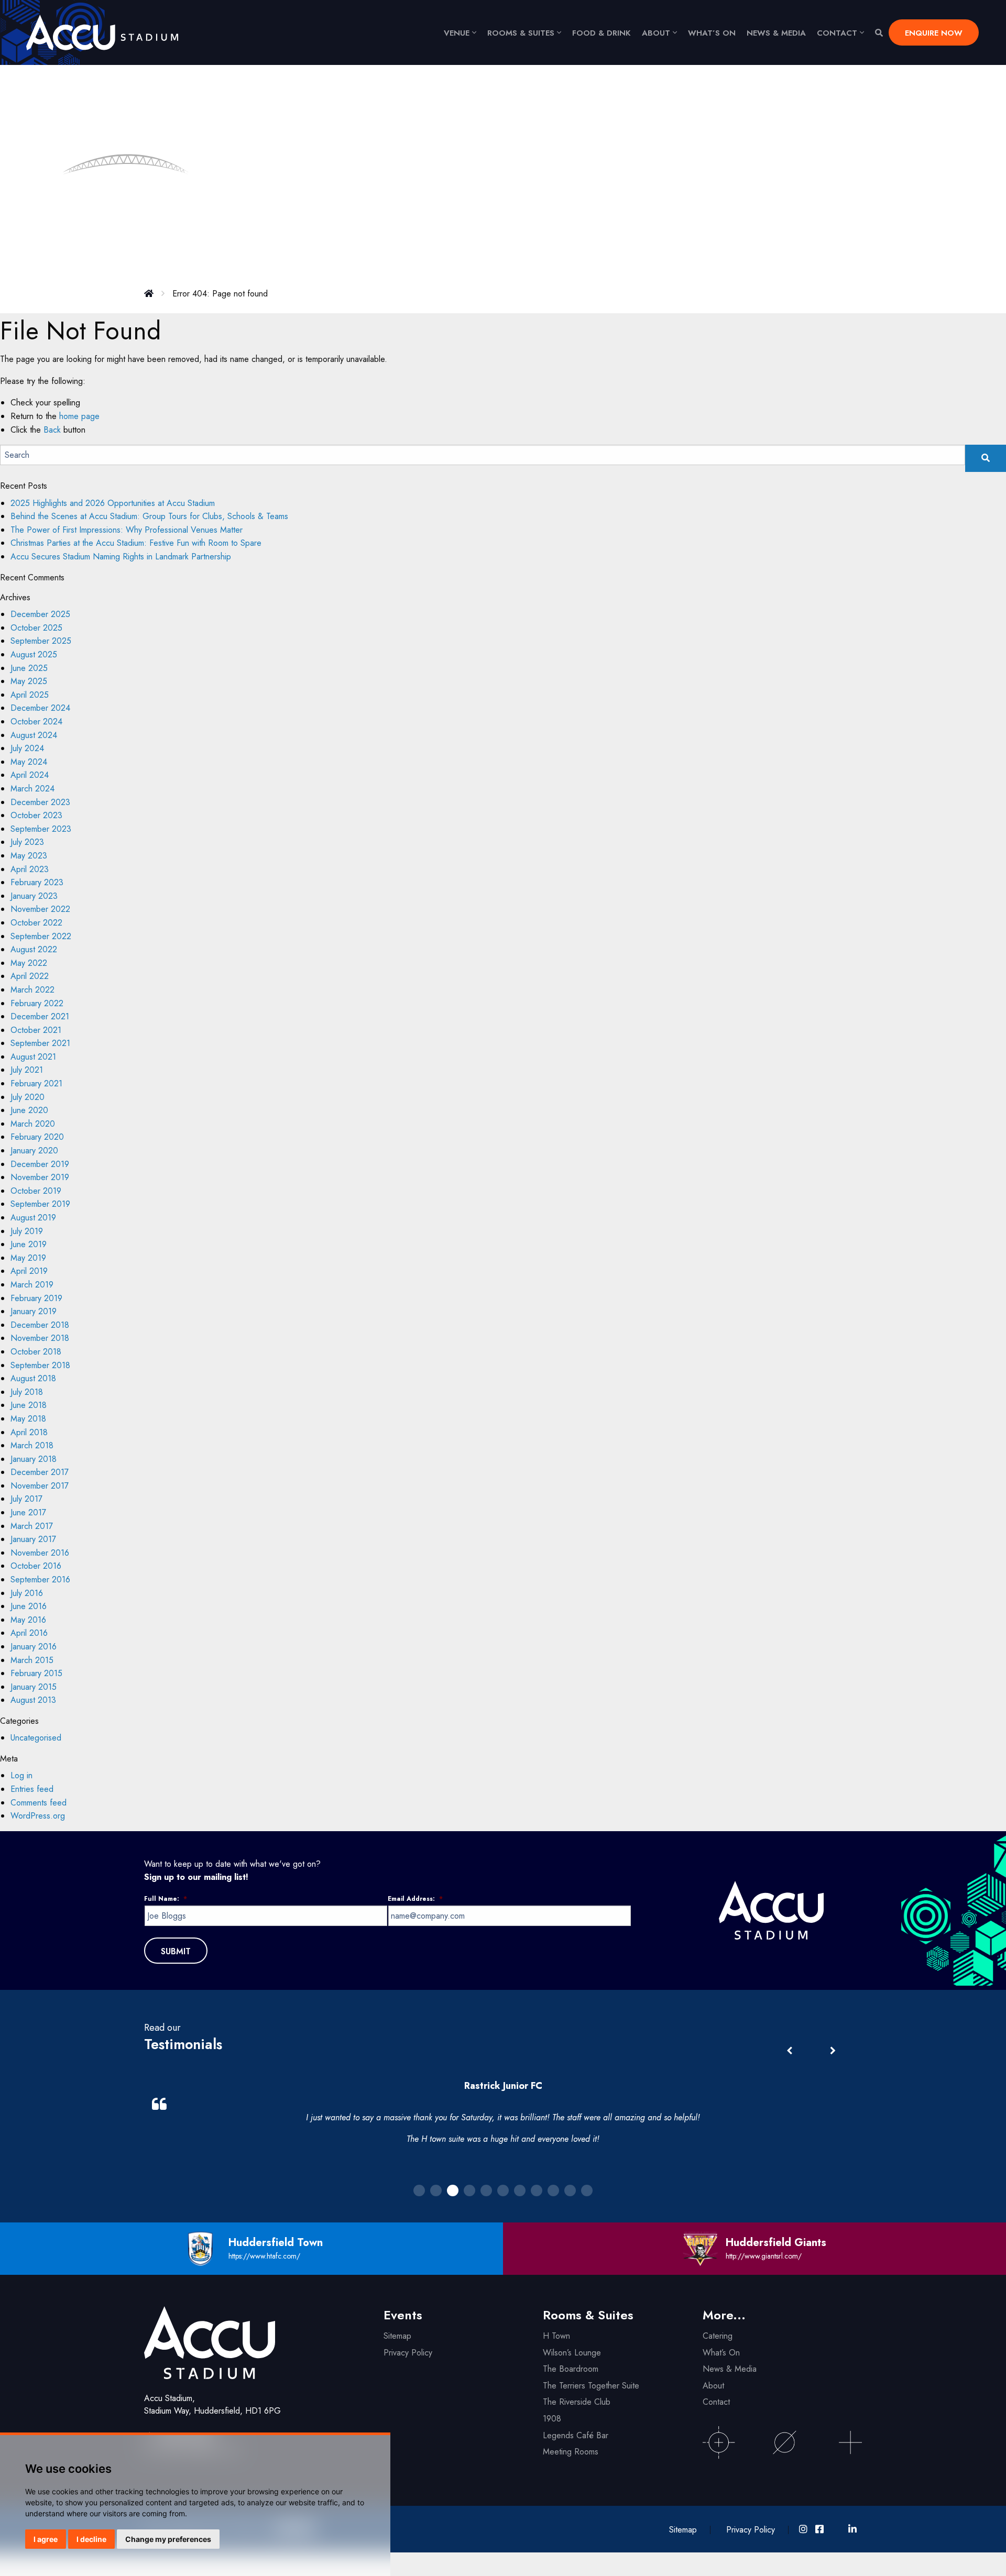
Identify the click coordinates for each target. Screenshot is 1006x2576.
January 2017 (33, 1539)
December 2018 (40, 1325)
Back (52, 430)
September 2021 (40, 1043)
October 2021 (36, 1030)
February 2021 (36, 1083)
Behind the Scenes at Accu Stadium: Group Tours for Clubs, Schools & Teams (149, 516)
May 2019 (28, 1258)
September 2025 (41, 641)
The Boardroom (571, 2369)
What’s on (712, 33)
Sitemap (397, 2336)
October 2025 (36, 628)
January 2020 (34, 1151)
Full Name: (166, 1899)
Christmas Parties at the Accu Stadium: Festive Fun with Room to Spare (136, 543)
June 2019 (29, 1244)
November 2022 (40, 909)
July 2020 (28, 1097)
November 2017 (40, 1486)
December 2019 (40, 1164)
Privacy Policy (408, 2353)
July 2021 (27, 1070)
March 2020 (33, 1124)
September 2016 (40, 1579)
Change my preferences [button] (168, 2539)
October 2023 (36, 815)
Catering (718, 2336)
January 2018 (34, 1459)
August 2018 (33, 1378)
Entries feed (32, 1789)
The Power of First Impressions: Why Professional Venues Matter (128, 530)
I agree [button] (46, 2539)
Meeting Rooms (571, 2452)
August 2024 (34, 735)
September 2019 (40, 1204)
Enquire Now (934, 33)
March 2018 (32, 1445)
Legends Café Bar (576, 2435)
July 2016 (27, 1593)
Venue (457, 33)
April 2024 (30, 775)
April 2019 (29, 1271)
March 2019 (32, 1285)
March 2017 (32, 1526)
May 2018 (28, 1419)
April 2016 (29, 1633)
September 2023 (41, 829)
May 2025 (29, 681)
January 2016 (34, 1647)
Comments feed (39, 1803)
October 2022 (36, 923)
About (656, 33)
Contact (837, 33)
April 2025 (30, 695)
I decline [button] (91, 2539)
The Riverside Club (577, 2402)
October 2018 (36, 1352)
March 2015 (32, 1660)
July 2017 (26, 1499)
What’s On (721, 2353)
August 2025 (34, 654)
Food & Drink (602, 33)
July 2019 (27, 1231)
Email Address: (415, 1899)
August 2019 (33, 1218)
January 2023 (34, 896)
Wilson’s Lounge (572, 2353)
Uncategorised (36, 1738)
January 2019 (34, 1311)
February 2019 (36, 1298)
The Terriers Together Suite (591, 2386)
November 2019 (40, 1177)
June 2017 (28, 1512)
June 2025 (29, 668)
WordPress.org (38, 1816)
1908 (552, 2419)
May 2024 (29, 762)
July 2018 (27, 1392)
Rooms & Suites (521, 33)
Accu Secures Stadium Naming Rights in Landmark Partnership (121, 557)
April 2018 (29, 1432)
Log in (21, 1775)
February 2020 (37, 1137)
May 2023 (29, 856)
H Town (556, 2336)
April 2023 (30, 869)
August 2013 (33, 1700)
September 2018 (40, 1365)
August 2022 (34, 949)
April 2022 (30, 976)
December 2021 (40, 1016)
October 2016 (36, 1566)
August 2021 (33, 1057)
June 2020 (29, 1110)
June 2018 (29, 1405)
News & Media (776, 33)
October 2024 (36, 722)
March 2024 (32, 789)
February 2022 (37, 1003)
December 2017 (40, 1472)
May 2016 (28, 1620)
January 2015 (34, 1687)
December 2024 (40, 708)
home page (79, 416)
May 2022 (29, 963)
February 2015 (36, 1673)
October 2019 (36, 1191)
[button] (833, 2051)
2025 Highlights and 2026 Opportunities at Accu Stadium (113, 503)
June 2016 (29, 1606)
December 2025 (40, 614)
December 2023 (40, 802)
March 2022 (32, 990)
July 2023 (27, 842)
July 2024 (27, 748)
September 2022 (41, 936)
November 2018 (40, 1338)
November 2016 (40, 1553)
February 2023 (37, 882)
